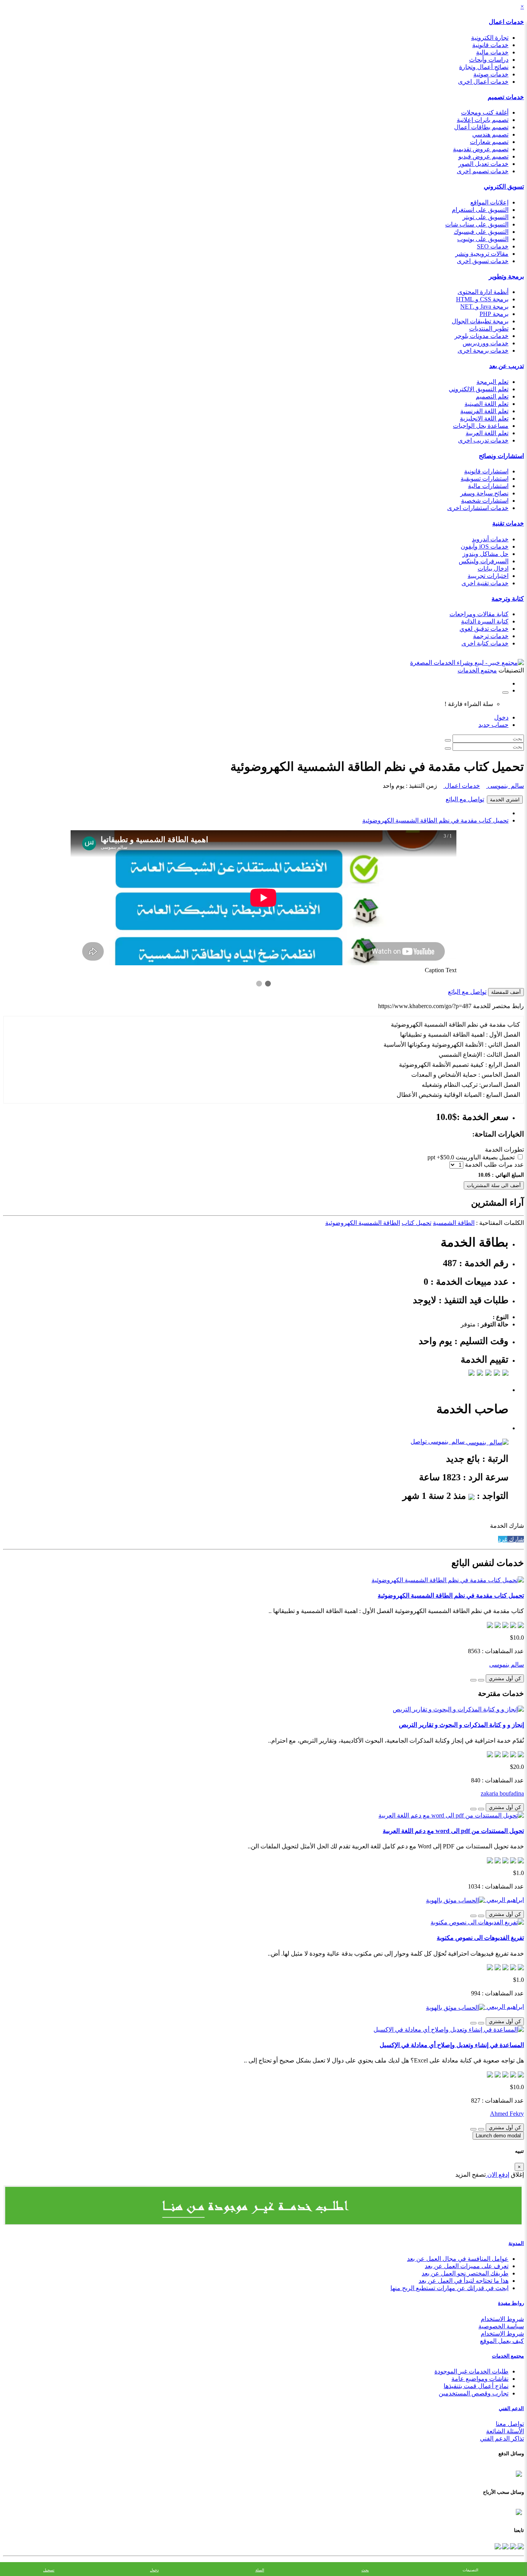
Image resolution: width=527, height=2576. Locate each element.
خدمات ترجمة (491, 636)
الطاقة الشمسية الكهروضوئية (363, 1223)
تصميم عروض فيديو (483, 156)
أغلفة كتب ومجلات (485, 112)
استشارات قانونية (486, 471)
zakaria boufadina (502, 1793)
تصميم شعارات (489, 142)
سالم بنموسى (505, 786)
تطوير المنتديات (489, 329)
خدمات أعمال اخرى (483, 82)
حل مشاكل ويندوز (486, 554)
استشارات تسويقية (485, 479)
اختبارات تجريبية (488, 576)
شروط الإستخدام (502, 2334)
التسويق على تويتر (486, 217)
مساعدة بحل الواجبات (481, 426)
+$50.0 (445, 1157)
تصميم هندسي (490, 134)
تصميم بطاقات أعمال (481, 127)
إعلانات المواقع (489, 202)
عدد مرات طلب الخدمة (494, 1165)
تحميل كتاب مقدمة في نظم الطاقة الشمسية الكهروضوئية (435, 820)
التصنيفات (470, 2570)
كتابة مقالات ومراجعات (479, 614)
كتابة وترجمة (508, 599)
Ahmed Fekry (507, 2114)
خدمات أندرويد (490, 539)
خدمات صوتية (491, 74)
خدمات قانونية (490, 45)
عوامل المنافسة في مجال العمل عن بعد (458, 2259)
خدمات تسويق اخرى (483, 261)
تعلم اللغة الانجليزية (484, 418)
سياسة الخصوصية (501, 2326)
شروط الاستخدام (502, 2319)
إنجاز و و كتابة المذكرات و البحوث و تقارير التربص (461, 1725)
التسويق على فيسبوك (481, 232)
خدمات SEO (493, 246)
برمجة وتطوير (506, 276)
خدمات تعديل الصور (483, 164)
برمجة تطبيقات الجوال (480, 321)
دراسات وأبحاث (489, 60)
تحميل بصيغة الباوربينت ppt (472, 1157)
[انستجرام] (498, 2545)
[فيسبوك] (520, 2545)
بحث (365, 2570)
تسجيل (49, 2570)
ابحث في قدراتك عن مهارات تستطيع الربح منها (449, 2288)
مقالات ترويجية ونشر (482, 254)
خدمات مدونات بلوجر (481, 336)
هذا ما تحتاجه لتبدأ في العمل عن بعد (464, 2281)
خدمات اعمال (506, 22)
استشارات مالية (488, 486)
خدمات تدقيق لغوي (484, 629)
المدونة (516, 2243)
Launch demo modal (498, 2136)
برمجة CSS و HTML (482, 299)
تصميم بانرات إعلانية (483, 120)
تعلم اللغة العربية (487, 433)
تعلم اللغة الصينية (486, 404)
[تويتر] (512, 2545)
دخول (501, 717)
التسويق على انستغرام (480, 210)
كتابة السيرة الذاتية (485, 621)
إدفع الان (497, 2175)
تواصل (419, 1442)
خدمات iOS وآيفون (485, 546)
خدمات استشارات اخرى (478, 508)
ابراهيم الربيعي (504, 1900)
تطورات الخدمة (504, 1149)
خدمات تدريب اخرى (483, 440)
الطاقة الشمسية (454, 1223)
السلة (260, 2570)
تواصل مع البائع (465, 799)
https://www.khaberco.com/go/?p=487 (425, 1006)
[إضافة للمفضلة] (481, 1680)
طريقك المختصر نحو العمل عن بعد (465, 2273)
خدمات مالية (492, 52)
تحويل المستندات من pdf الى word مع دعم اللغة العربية (453, 1831)
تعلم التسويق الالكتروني (479, 389)
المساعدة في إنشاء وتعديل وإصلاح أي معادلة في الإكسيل (452, 2045)
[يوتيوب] (505, 2545)
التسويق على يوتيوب (483, 239)
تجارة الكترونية (490, 38)
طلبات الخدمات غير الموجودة (471, 2371)
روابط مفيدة (511, 2303)
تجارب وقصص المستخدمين (474, 2393)
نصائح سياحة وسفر (484, 493)
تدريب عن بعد (507, 366)
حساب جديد (493, 725)
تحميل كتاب (416, 1223)
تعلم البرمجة (492, 382)
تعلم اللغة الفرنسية (484, 411)
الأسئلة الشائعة (505, 2431)
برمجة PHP (494, 314)
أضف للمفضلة (506, 992)
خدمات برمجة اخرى (483, 351)
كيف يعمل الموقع (502, 2341)
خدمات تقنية (508, 523)
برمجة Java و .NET (484, 307)
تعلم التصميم (492, 396)
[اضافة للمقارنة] (473, 1680)
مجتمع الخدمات (508, 2356)
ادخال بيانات (493, 568)
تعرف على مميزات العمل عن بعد (467, 2266)
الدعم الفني (511, 2408)
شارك (516, 1539)
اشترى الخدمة (505, 800)
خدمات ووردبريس (486, 343)
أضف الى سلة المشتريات (494, 1185)
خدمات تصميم (506, 97)
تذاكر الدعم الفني (502, 2438)
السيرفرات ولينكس (484, 561)
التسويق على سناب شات (477, 224)
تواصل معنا (510, 2424)
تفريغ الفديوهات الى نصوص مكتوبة (480, 1938)
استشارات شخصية (485, 501)
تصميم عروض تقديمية (481, 149)
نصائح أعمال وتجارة (484, 67)
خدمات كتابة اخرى (485, 643)
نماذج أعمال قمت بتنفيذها (476, 2386)
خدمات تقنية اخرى (485, 583)
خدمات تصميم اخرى (483, 171)
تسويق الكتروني (504, 187)
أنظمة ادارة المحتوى (483, 292)
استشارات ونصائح (501, 456)
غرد (503, 1539)
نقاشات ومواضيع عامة (480, 2379)
